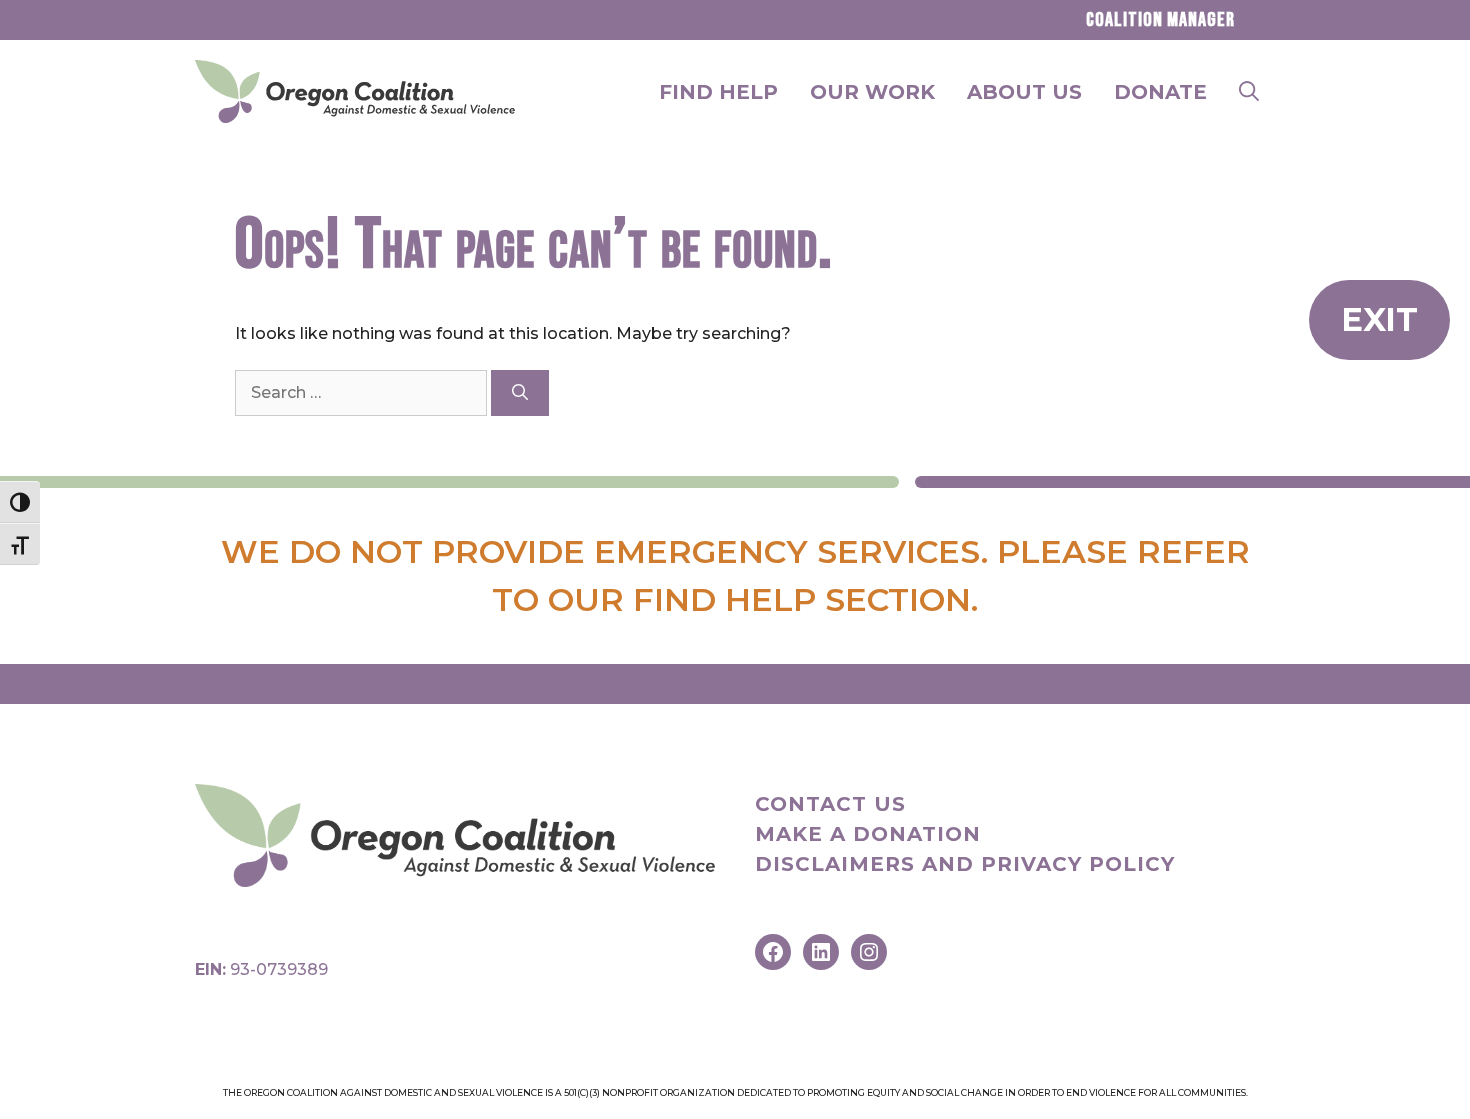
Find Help (718, 92)
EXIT (1379, 319)
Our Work (872, 92)
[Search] (520, 393)
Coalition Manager (1160, 20)
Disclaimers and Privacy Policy (965, 864)
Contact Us (830, 804)
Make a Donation (868, 834)
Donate (1160, 92)
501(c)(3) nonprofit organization (649, 1092)
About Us (1024, 92)
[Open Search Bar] (1249, 92)
